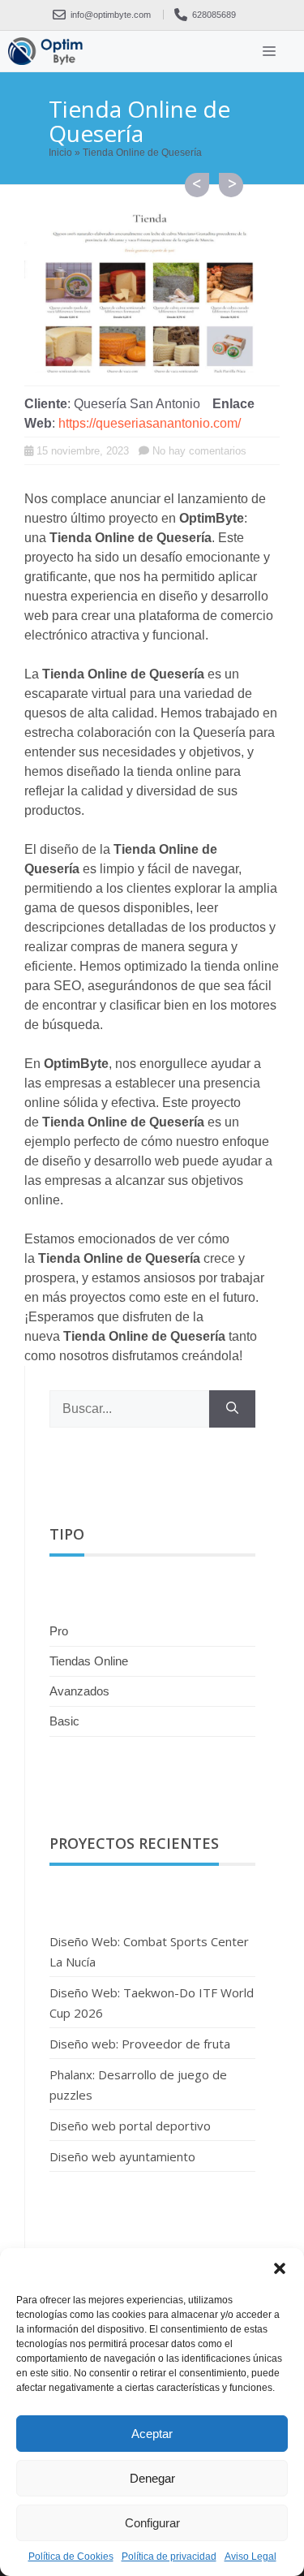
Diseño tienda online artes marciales (231, 185)
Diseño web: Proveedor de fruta (140, 2044)
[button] (280, 2268)
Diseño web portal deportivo (130, 2126)
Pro (59, 1631)
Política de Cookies (71, 2557)
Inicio (60, 153)
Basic (64, 1721)
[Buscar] (232, 1409)
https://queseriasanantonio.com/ (150, 423)
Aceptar (152, 2434)
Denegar (152, 2478)
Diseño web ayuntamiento (197, 185)
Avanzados (79, 1691)
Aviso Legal (250, 2557)
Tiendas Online (89, 1661)
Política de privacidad (169, 2557)
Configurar (152, 2523)
